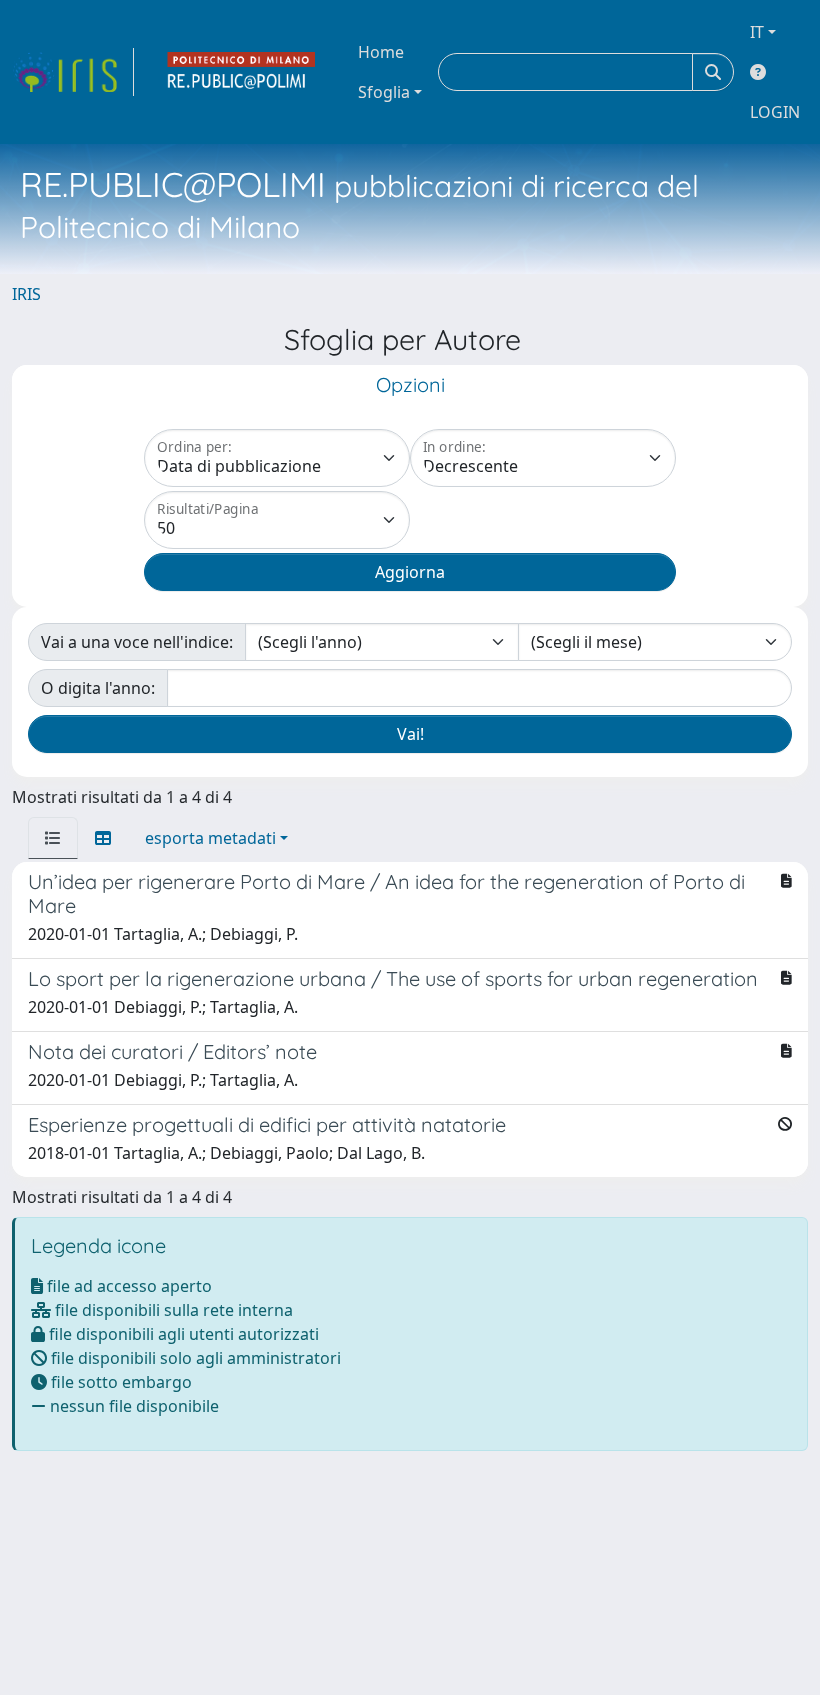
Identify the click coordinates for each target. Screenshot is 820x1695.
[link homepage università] (242, 72)
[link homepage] (73, 72)
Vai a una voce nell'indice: (137, 642)
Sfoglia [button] (384, 92)
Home (381, 52)
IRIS (26, 294)
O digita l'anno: (98, 688)
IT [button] (757, 32)
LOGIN (775, 112)
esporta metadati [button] (210, 838)
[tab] (53, 838)
